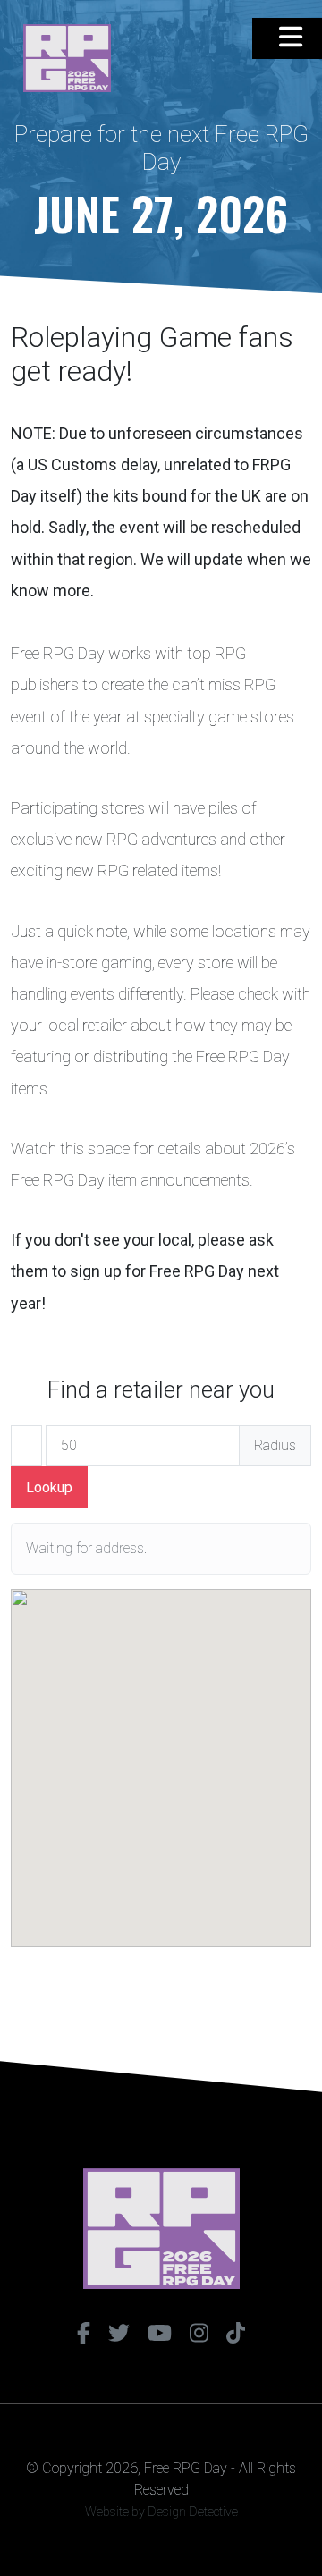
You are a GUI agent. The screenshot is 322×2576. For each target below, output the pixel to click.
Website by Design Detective (161, 2512)
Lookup (49, 1487)
